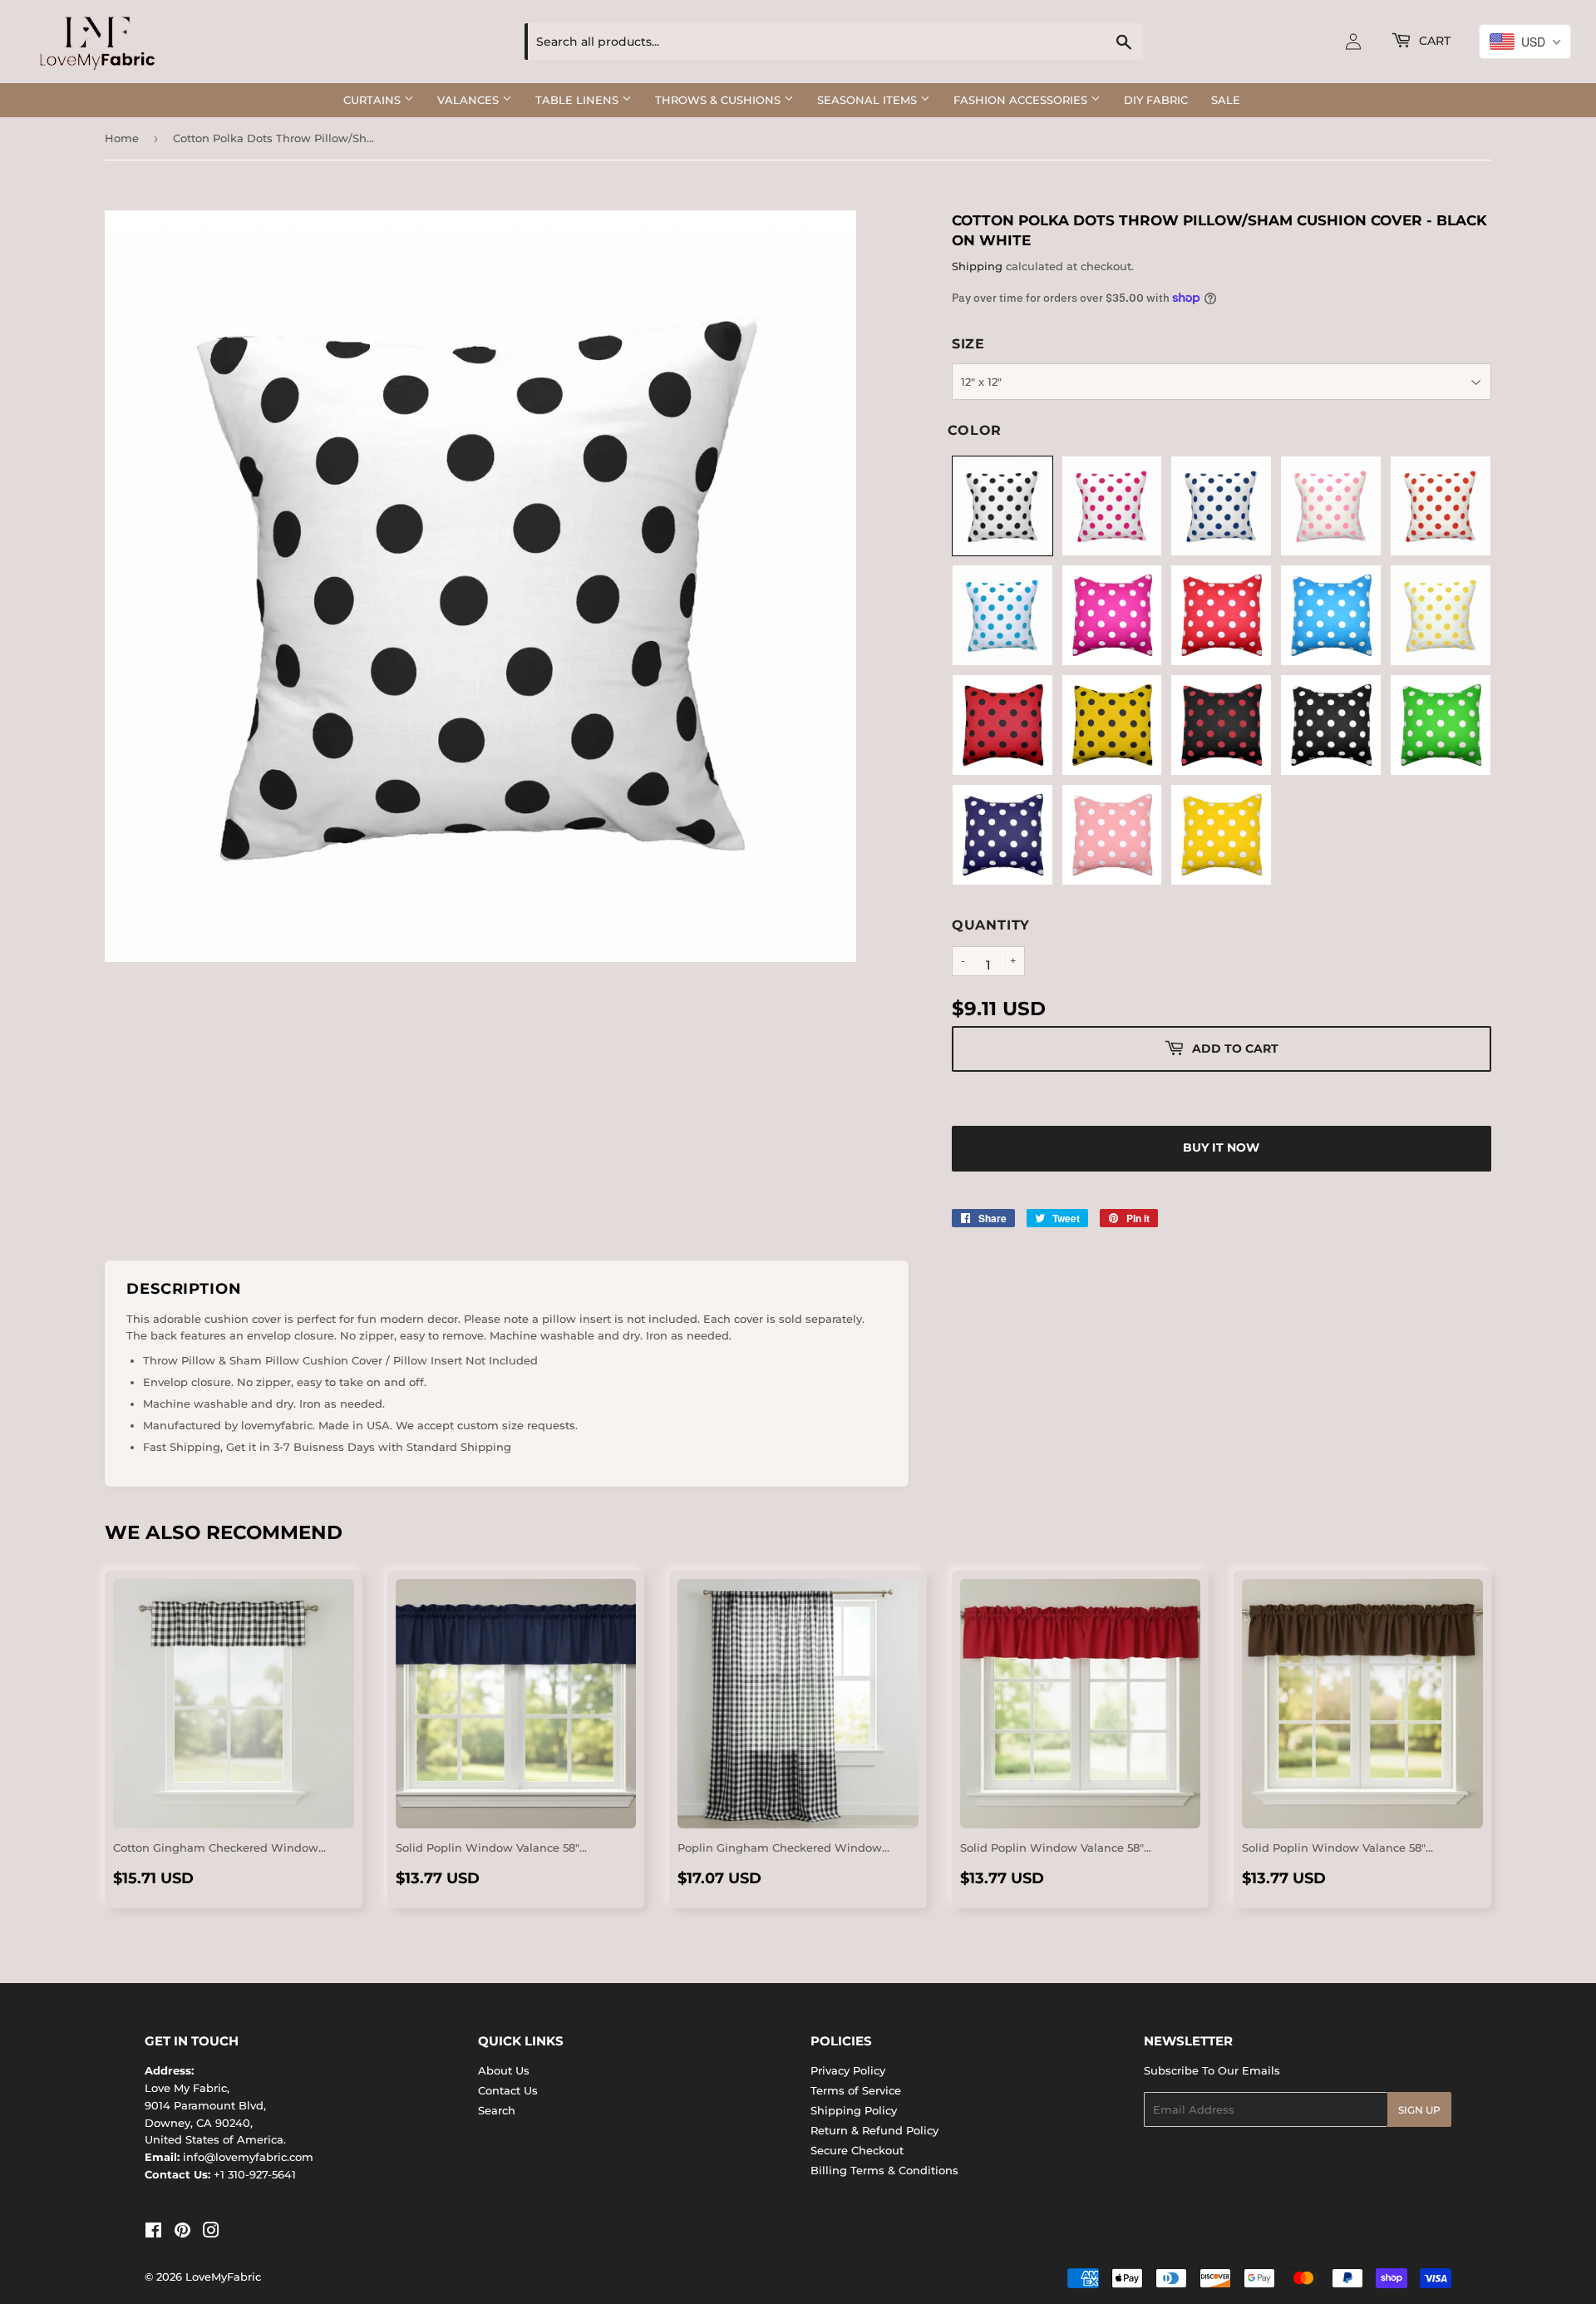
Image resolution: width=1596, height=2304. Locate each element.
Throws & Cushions (719, 100)
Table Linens (579, 100)
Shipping (977, 266)
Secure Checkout (857, 2150)
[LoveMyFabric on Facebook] (153, 2232)
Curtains (374, 100)
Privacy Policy (848, 2070)
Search (497, 2110)
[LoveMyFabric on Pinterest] (182, 2232)
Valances (470, 100)
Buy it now (1221, 1147)
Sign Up (1419, 2110)
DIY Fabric (1156, 100)
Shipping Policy (854, 2110)
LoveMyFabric (223, 2277)
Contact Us (508, 2090)
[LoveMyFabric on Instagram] (211, 2232)
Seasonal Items (869, 100)
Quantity (991, 925)
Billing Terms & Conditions (884, 2170)
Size (968, 344)
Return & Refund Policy (874, 2130)
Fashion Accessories (1022, 100)
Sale (1226, 100)
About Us (504, 2070)
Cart (1433, 41)
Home (122, 138)
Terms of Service (856, 2090)
